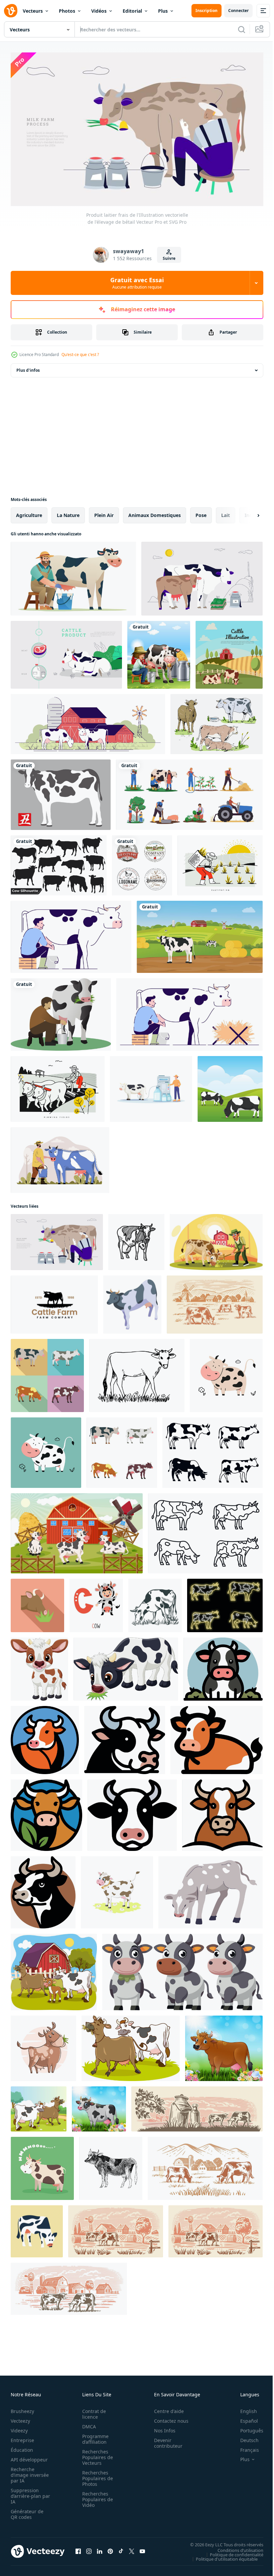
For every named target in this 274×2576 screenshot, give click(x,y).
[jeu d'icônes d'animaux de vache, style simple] (213, 1450)
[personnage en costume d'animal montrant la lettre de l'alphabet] (96, 1602)
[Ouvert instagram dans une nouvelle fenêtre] (89, 2548)
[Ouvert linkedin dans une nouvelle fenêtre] (100, 2548)
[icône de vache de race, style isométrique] (132, 1302)
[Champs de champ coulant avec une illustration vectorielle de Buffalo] (58, 1086)
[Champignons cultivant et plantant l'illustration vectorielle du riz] (220, 862)
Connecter (238, 11)
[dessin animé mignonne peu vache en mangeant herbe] (126, 1666)
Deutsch (244, 2437)
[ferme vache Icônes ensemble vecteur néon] (225, 1602)
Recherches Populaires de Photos (96, 2475)
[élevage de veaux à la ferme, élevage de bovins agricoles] (211, 1889)
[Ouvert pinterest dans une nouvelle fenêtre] (110, 2548)
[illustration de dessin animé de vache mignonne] (223, 1666)
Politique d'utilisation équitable (222, 2556)
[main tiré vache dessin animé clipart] (43, 2045)
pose (201, 512)
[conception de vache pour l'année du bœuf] (61, 792)
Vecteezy (20, 2418)
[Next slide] (248, 512)
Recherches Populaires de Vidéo (96, 2496)
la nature (68, 512)
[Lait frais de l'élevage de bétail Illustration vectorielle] (202, 576)
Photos (67, 11)
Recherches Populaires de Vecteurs (96, 2454)
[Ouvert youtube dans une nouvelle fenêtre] (142, 2548)
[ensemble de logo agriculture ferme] (142, 862)
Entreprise (22, 2437)
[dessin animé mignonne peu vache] (39, 1666)
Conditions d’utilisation (235, 2547)
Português (247, 2428)
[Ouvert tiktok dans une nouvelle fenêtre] (121, 2548)
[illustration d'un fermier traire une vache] (151, 1086)
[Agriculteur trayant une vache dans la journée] (159, 652)
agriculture (29, 512)
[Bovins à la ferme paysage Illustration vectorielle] (229, 652)
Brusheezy (22, 2408)
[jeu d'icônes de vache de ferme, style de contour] (205, 1530)
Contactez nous (168, 2418)
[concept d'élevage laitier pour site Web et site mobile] (60, 1157)
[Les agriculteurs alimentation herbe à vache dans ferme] (216, 1239)
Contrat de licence (92, 2411)
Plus (163, 11)
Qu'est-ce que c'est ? (80, 355)
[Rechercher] (242, 29)
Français (245, 2447)
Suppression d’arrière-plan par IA (26, 2493)
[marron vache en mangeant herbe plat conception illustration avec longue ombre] (37, 1602)
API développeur (29, 2457)
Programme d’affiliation (93, 2436)
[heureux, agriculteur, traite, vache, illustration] (73, 576)
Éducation (22, 2447)
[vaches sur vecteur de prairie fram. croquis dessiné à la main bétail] (197, 2106)
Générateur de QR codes (27, 2511)
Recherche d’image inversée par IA (28, 2472)
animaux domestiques (155, 512)
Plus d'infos (28, 367)
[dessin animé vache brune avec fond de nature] (224, 2045)
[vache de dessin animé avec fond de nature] (99, 2106)
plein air (104, 512)
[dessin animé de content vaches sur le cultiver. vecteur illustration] (77, 1530)
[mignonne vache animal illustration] (226, 1372)
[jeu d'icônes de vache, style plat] (47, 1372)
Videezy (19, 2428)
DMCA (87, 2424)
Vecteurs (33, 11)
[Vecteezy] (11, 11)
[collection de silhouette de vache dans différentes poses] (59, 862)
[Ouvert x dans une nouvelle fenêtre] (132, 2548)
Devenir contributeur (165, 2440)
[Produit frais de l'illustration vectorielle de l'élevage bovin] (66, 652)
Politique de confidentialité (232, 2551)
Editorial (132, 11)
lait (226, 512)
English (244, 2408)
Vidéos (99, 11)
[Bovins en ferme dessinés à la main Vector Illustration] (217, 721)
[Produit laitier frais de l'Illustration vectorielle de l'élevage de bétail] (57, 1239)
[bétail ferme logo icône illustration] (54, 1302)
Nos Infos (161, 2428)
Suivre (169, 258)
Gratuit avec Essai (137, 283)
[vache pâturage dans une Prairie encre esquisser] (155, 1602)
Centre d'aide (165, 2408)
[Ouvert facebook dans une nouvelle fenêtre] (78, 2548)
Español (244, 2418)
